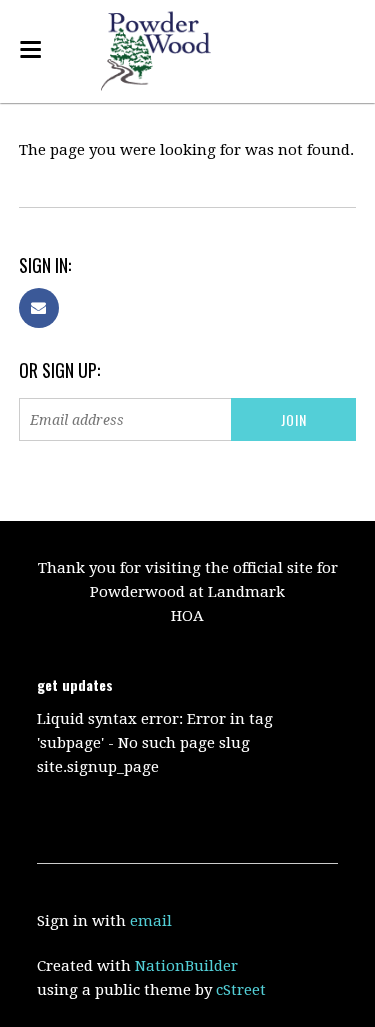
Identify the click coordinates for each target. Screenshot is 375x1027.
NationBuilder (186, 966)
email (151, 921)
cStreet (241, 990)
